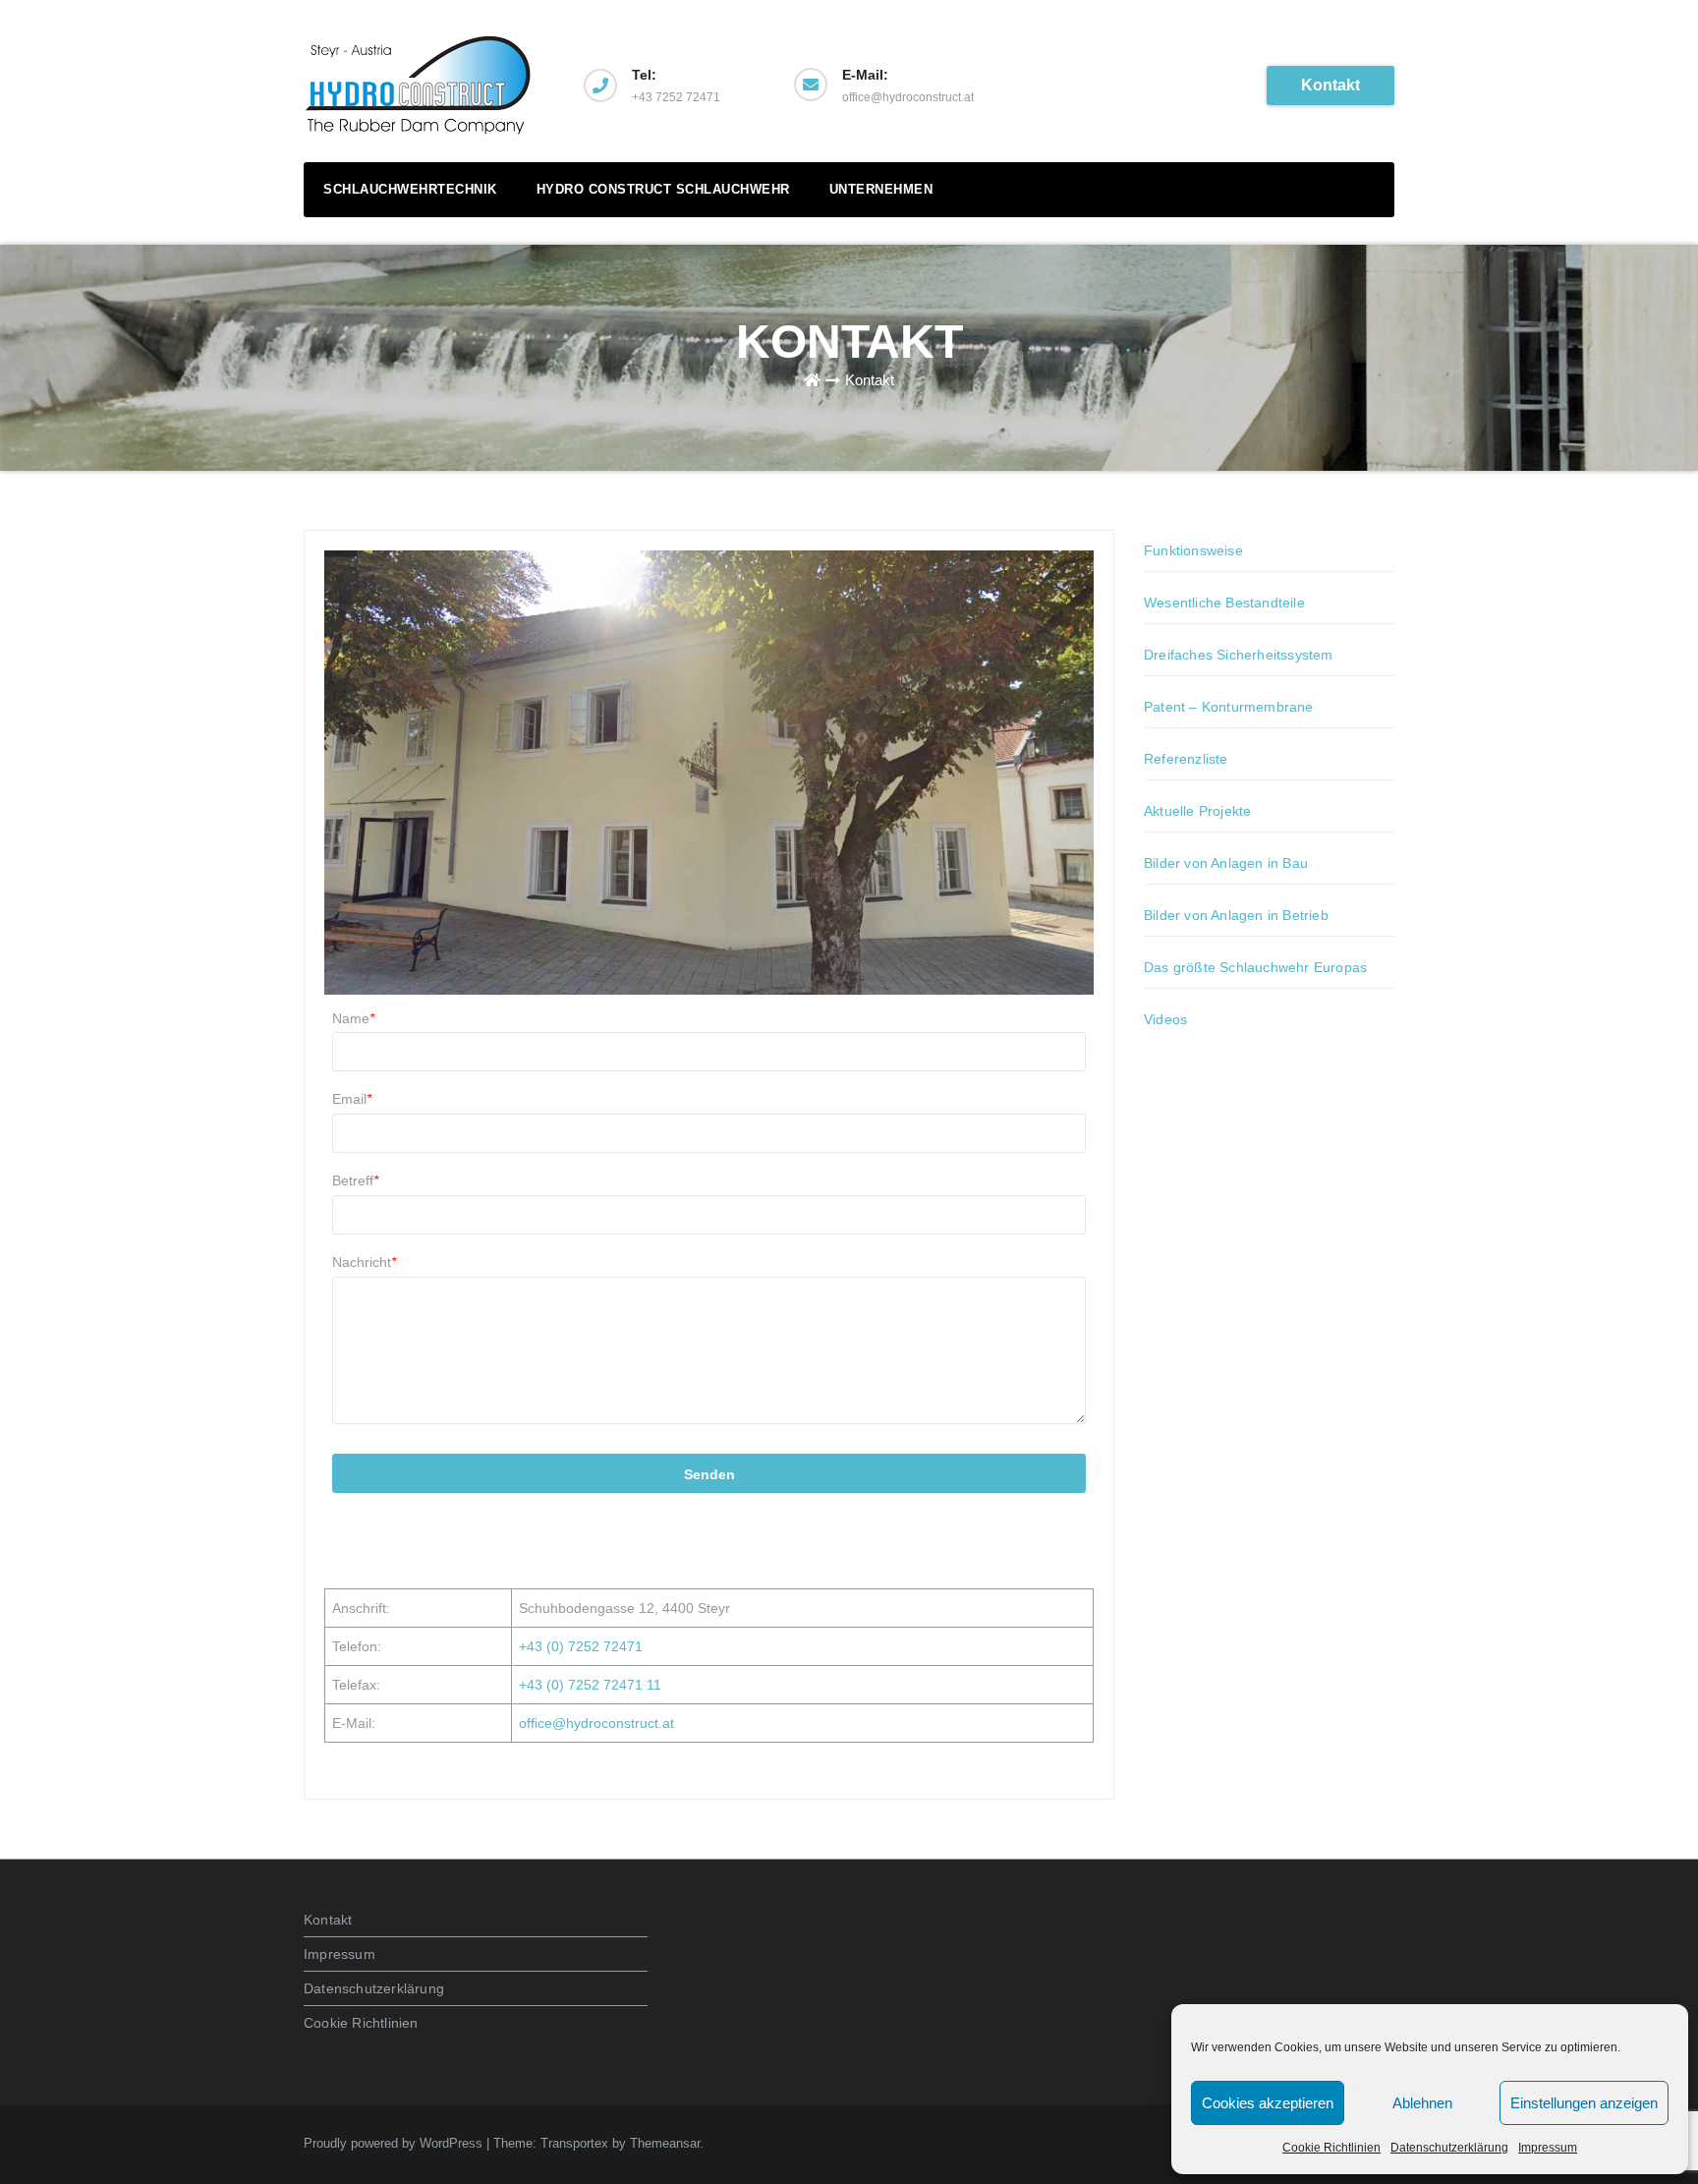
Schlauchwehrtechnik (410, 189)
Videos (1165, 1019)
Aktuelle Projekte (1197, 811)
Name (353, 1018)
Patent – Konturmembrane (1229, 707)
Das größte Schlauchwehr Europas (1255, 967)
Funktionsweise (1193, 550)
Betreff (355, 1180)
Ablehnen (1422, 2103)
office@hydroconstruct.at (596, 1723)
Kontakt (1330, 85)
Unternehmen (881, 189)
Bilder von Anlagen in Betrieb (1236, 915)
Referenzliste (1186, 759)
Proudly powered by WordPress (395, 2143)
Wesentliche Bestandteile (1224, 603)
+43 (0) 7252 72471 (581, 1646)
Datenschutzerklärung (1449, 2148)
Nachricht (364, 1262)
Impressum (1548, 2148)
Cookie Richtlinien (1331, 2148)
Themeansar (665, 2143)
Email (352, 1099)
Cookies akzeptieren (1268, 2103)
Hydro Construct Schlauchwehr (663, 189)
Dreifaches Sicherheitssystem (1239, 655)
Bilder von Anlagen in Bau (1226, 863)
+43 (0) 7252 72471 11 (590, 1685)
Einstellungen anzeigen (1584, 2103)
